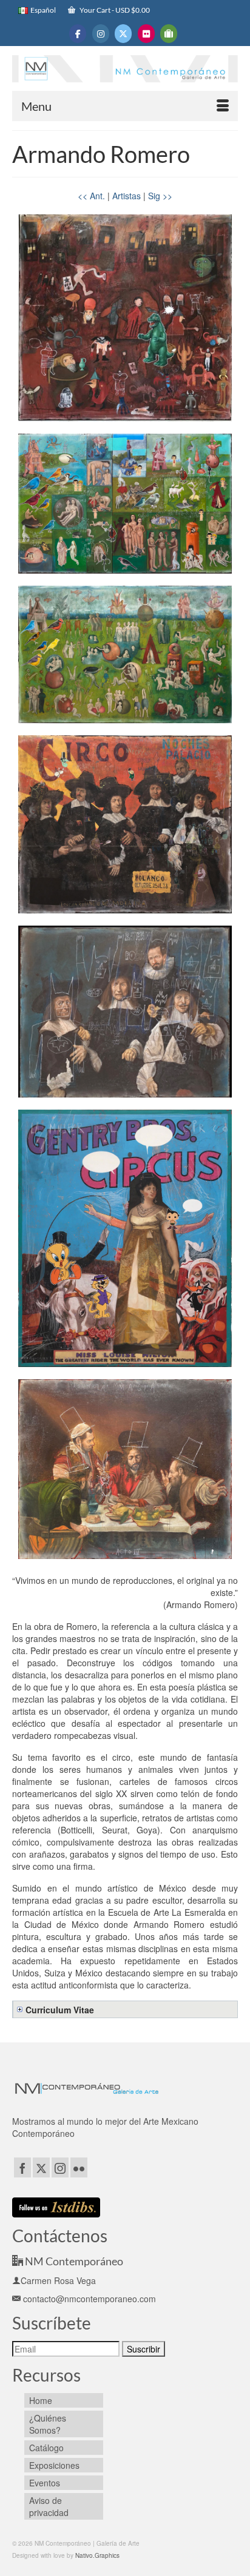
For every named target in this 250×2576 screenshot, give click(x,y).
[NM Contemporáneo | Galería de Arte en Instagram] (101, 34)
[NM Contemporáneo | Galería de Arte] (125, 71)
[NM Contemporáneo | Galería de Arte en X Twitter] (123, 34)
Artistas (127, 196)
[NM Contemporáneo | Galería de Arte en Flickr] (146, 34)
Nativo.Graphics (97, 2555)
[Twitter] (41, 2167)
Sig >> (160, 196)
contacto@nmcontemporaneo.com (88, 2299)
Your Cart (114, 10)
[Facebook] (22, 2167)
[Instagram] (60, 2167)
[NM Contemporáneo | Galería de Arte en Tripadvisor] (169, 34)
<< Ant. (91, 196)
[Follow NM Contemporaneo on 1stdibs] (56, 2206)
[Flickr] (79, 2167)
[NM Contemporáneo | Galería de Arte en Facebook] (78, 34)
